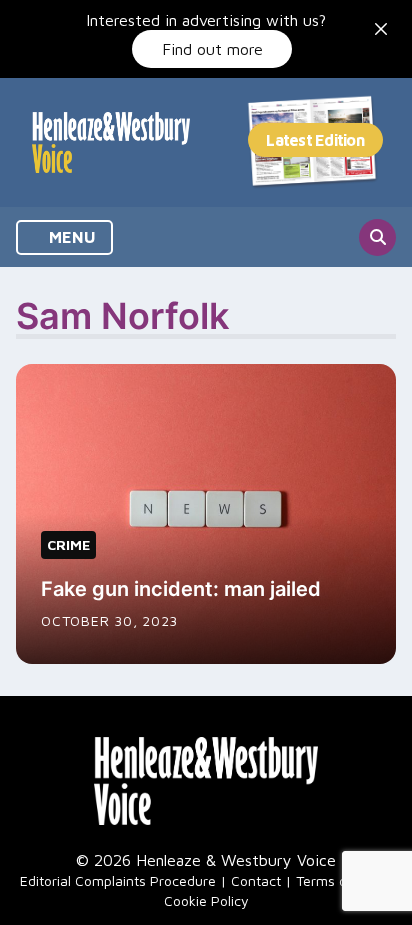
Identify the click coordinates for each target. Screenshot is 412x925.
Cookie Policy (206, 900)
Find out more (212, 49)
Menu (70, 237)
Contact (256, 880)
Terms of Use (338, 880)
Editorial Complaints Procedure (118, 880)
